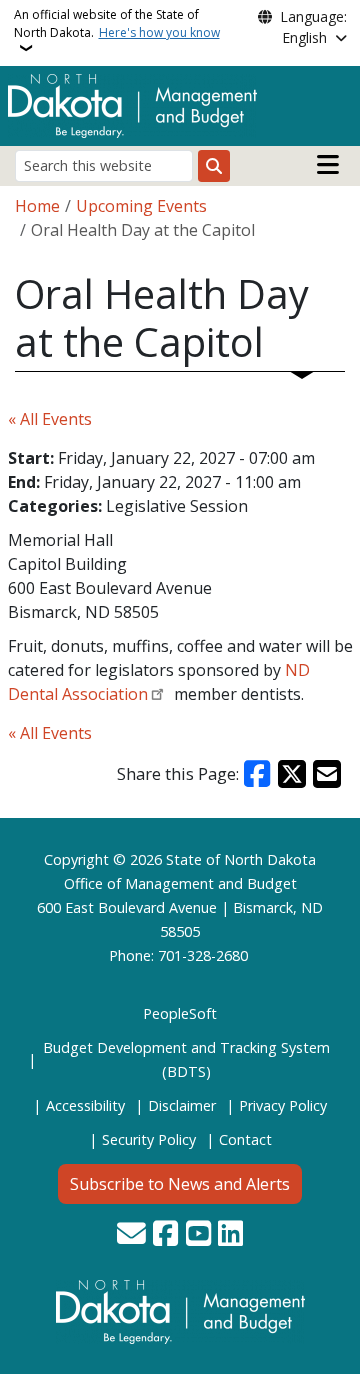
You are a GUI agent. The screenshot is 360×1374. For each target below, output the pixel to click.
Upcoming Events (141, 206)
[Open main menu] (328, 165)
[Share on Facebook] (258, 774)
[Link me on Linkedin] (230, 1235)
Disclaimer (182, 1105)
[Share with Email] (327, 774)
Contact (245, 1139)
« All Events (50, 419)
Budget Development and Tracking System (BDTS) (186, 1059)
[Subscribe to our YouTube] (198, 1235)
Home (37, 206)
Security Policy (149, 1139)
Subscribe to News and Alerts (180, 1184)
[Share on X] (292, 774)
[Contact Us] (131, 1235)
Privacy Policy (283, 1105)
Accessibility (85, 1105)
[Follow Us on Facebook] (165, 1235)
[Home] (132, 104)
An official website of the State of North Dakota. (117, 23)
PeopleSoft (180, 1013)
